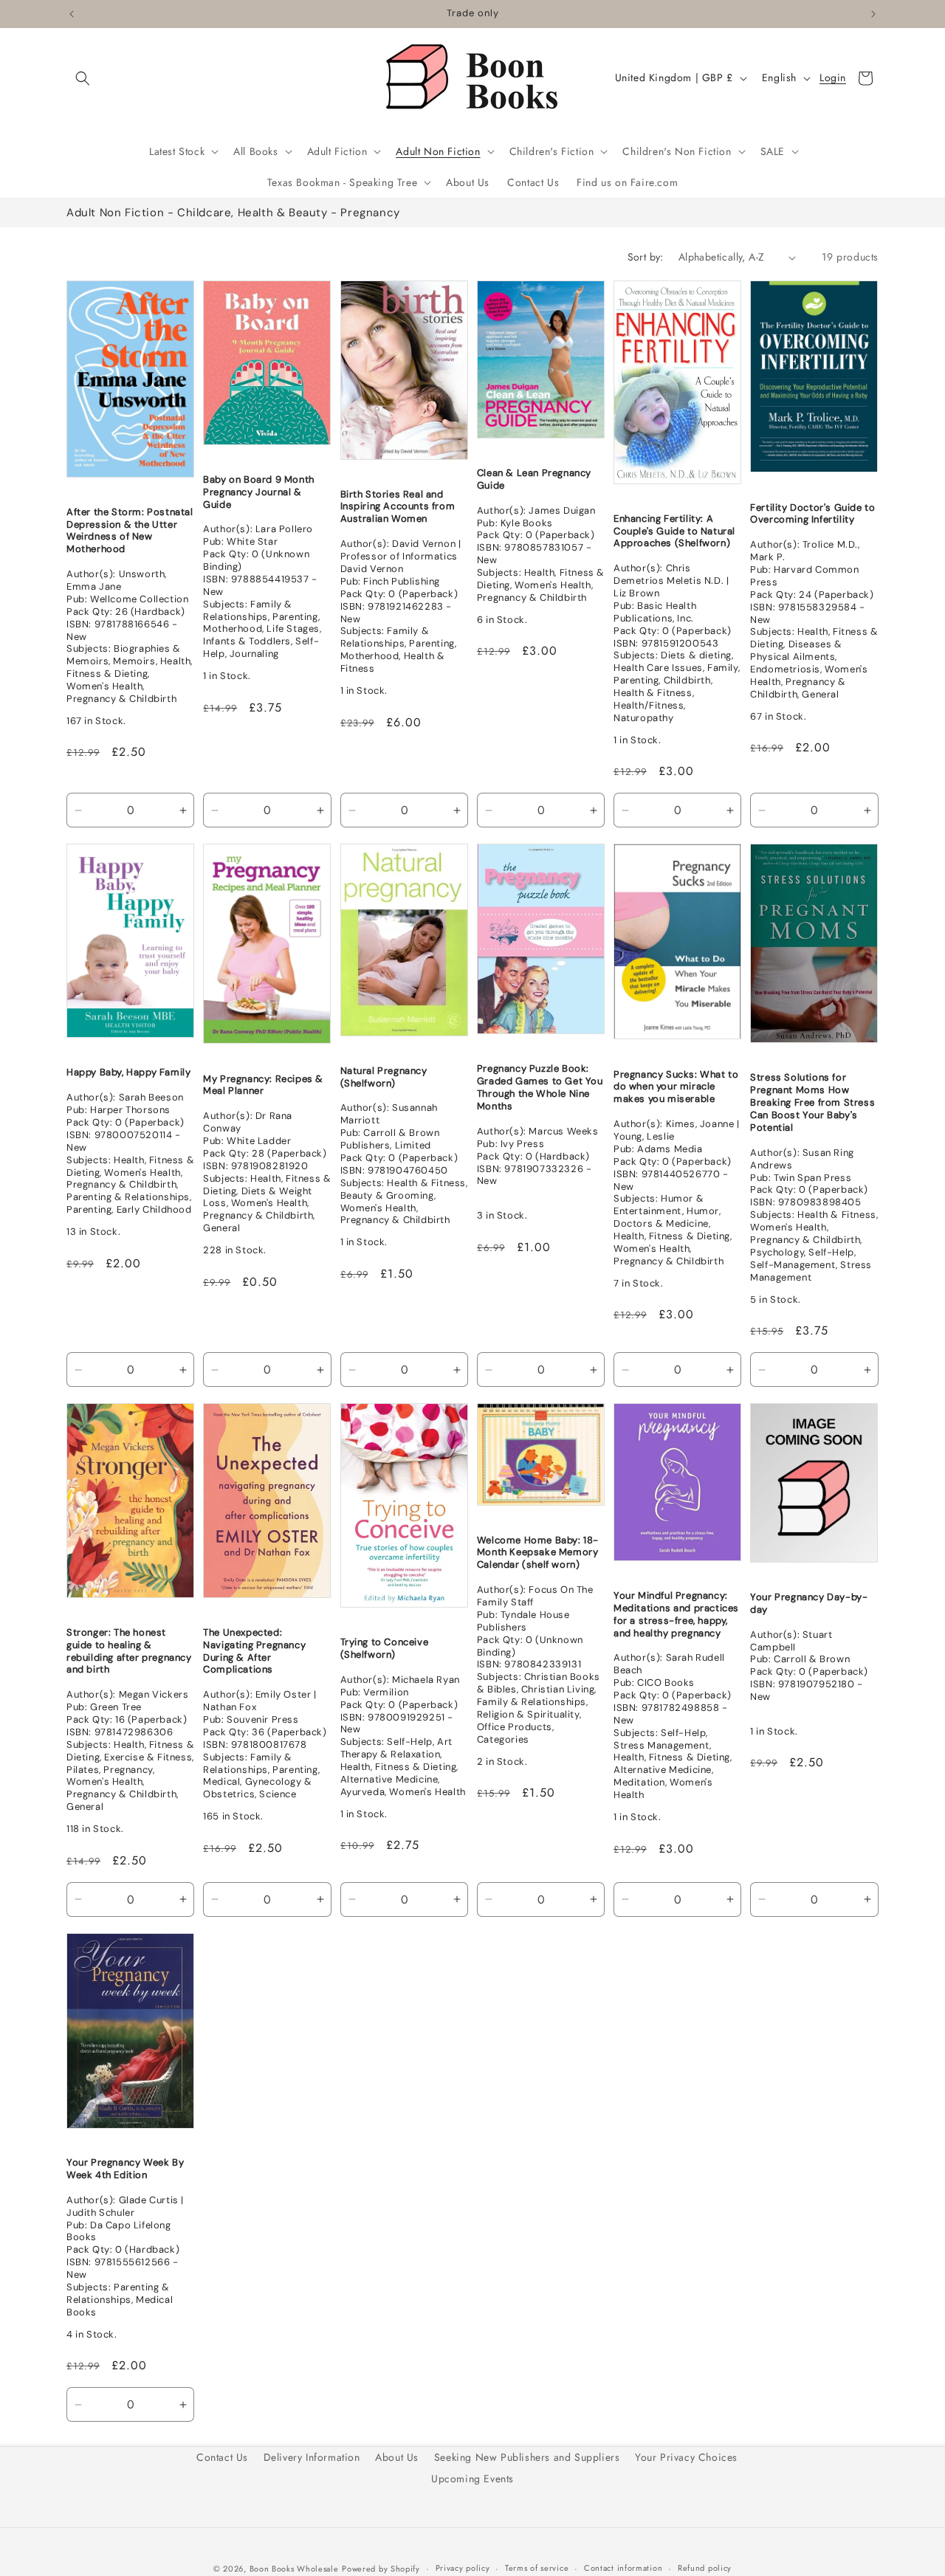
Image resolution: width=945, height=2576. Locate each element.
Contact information (623, 2568)
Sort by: (646, 257)
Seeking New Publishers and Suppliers (527, 2457)
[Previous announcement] (72, 14)
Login (833, 78)
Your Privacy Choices (686, 2457)
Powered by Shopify (381, 2569)
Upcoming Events (472, 2479)
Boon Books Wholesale (294, 2569)
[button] (83, 78)
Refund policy (705, 2568)
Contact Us (222, 2457)
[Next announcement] (873, 14)
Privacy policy (463, 2568)
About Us (397, 2457)
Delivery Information (312, 2457)
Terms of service (537, 2568)
